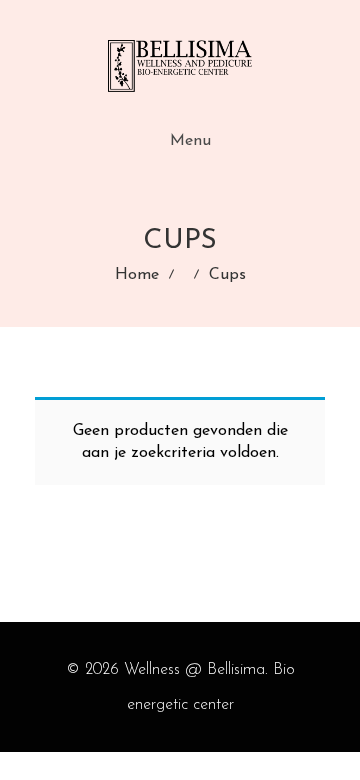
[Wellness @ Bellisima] (180, 66)
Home (137, 275)
